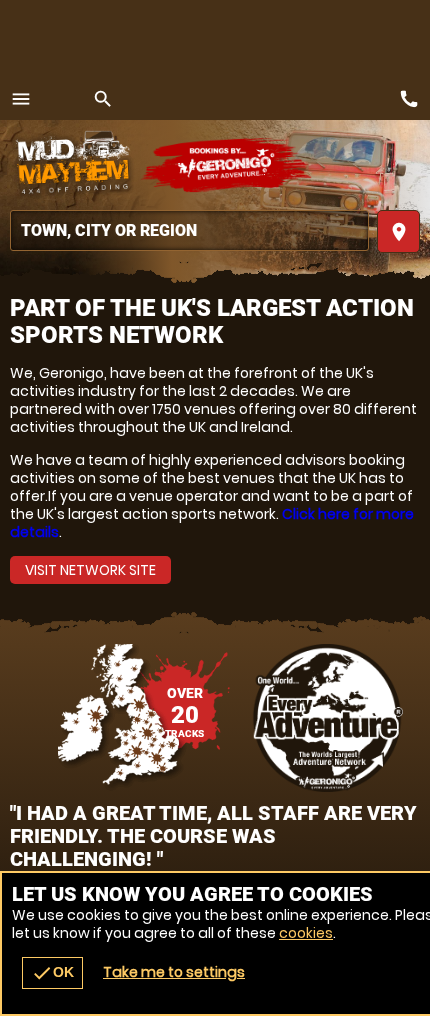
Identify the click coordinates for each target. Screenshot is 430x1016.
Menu (21, 99)
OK (52, 973)
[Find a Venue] (189, 230)
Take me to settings (174, 972)
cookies (306, 933)
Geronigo (227, 165)
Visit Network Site (90, 570)
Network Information (328, 718)
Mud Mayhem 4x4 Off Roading (75, 165)
